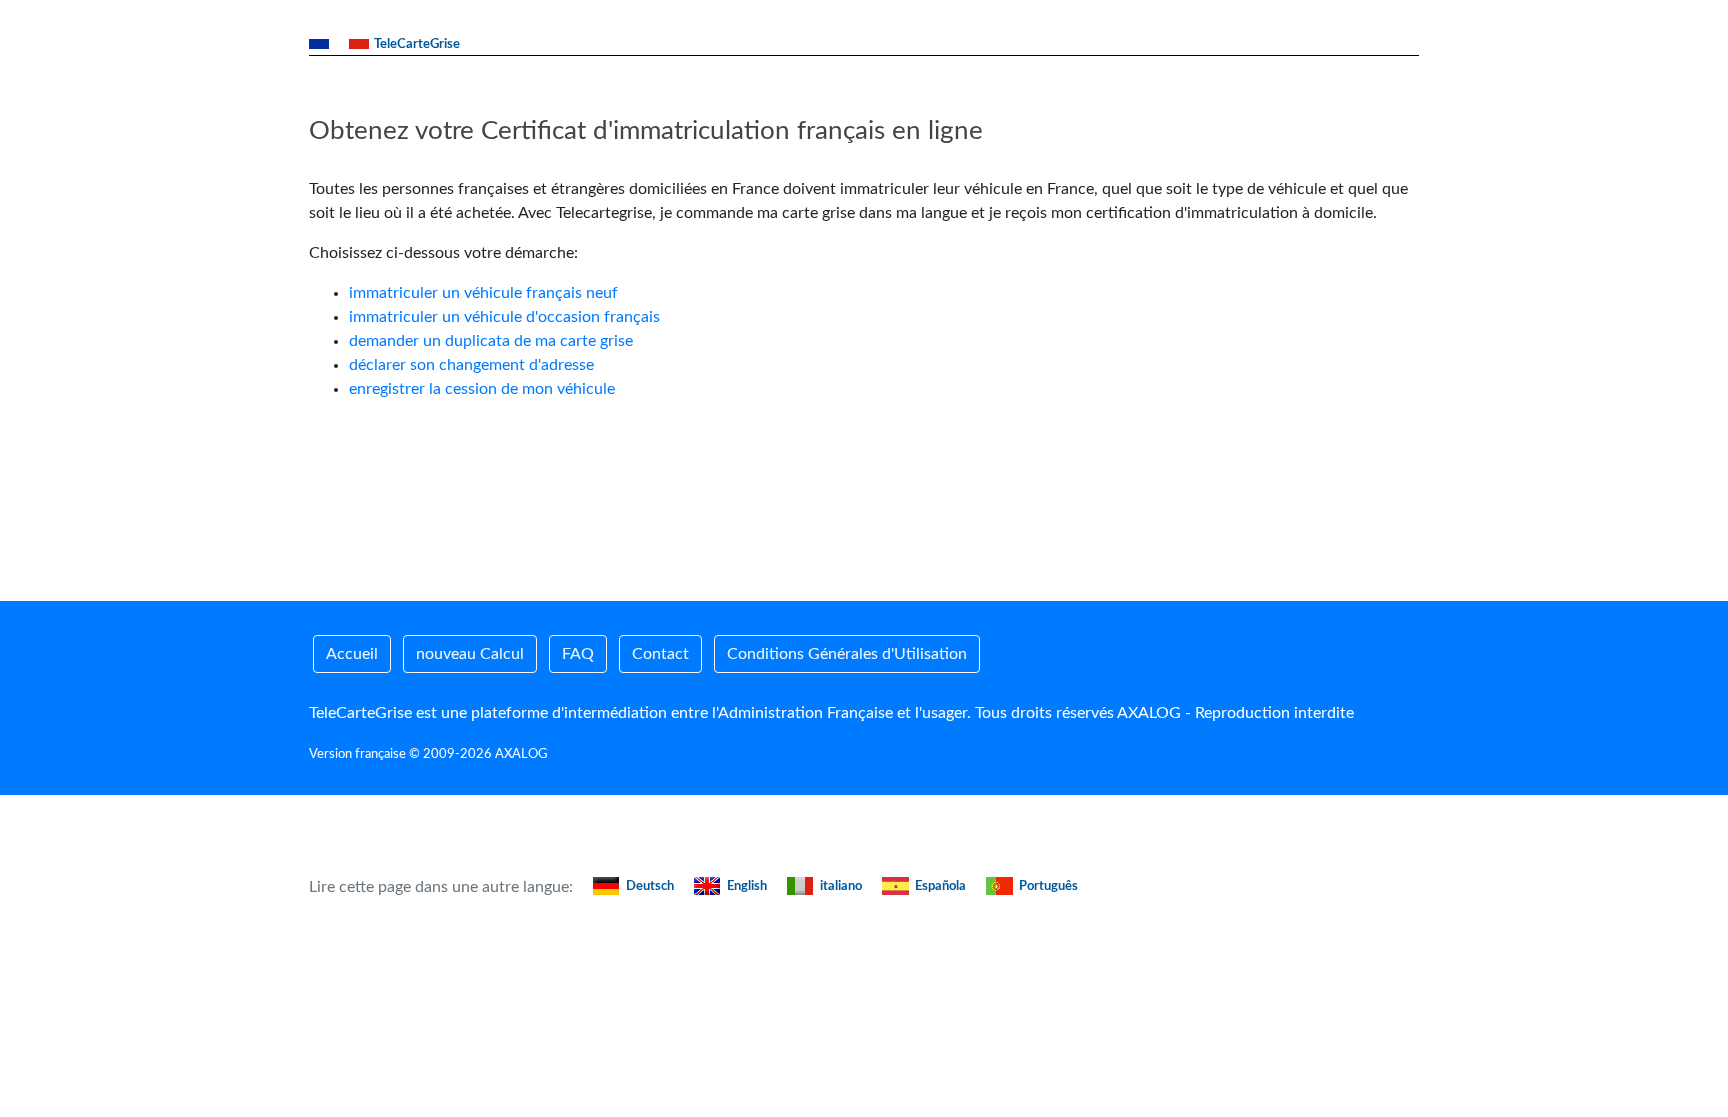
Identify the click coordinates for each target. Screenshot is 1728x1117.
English (747, 886)
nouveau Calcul (470, 654)
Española (940, 886)
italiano (841, 886)
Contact (660, 654)
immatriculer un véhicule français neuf (483, 293)
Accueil (352, 654)
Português (1048, 886)
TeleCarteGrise (417, 44)
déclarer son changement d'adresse (471, 365)
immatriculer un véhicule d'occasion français (504, 317)
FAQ (578, 654)
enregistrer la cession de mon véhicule (482, 389)
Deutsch (650, 886)
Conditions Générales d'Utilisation (847, 654)
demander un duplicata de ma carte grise (491, 341)
